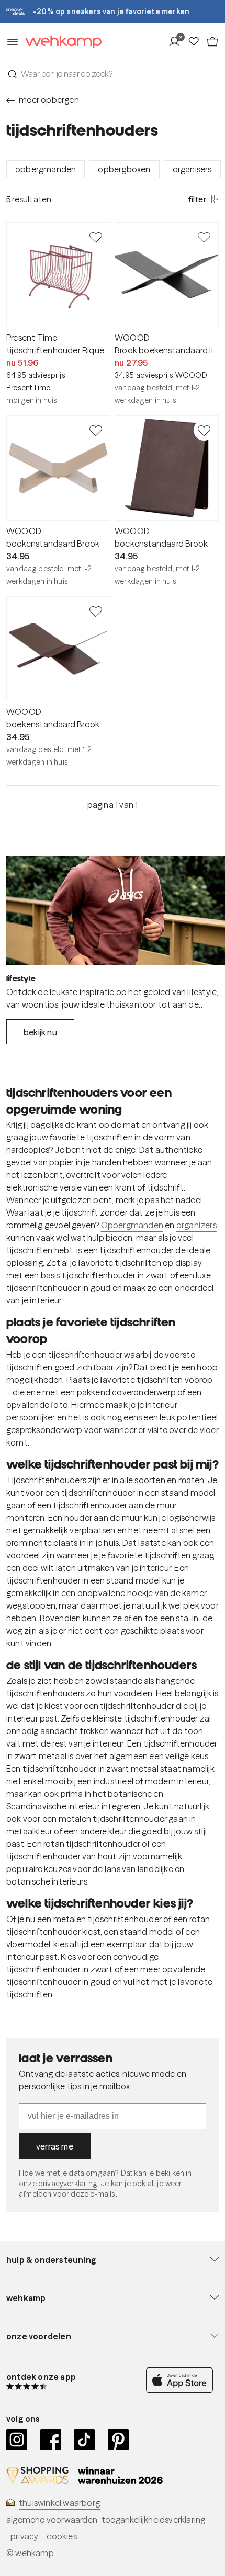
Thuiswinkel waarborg (59, 2503)
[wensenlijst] (197, 42)
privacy (24, 2536)
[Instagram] (17, 2440)
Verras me (55, 2146)
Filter (197, 199)
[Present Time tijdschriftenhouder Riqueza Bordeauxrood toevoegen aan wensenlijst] (96, 237)
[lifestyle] (116, 910)
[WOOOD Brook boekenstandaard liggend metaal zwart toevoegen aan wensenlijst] (204, 237)
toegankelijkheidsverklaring (153, 2520)
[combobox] (113, 74)
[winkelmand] (212, 42)
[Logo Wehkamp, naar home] (60, 42)
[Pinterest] (119, 2440)
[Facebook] (51, 2440)
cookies (61, 2536)
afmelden (35, 2194)
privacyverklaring (68, 2184)
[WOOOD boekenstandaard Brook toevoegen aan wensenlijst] (96, 430)
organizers (196, 1225)
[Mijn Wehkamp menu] (178, 42)
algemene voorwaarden (52, 2520)
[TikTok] (85, 2440)
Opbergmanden (46, 169)
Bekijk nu (40, 1032)
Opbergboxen (124, 169)
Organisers (192, 169)
